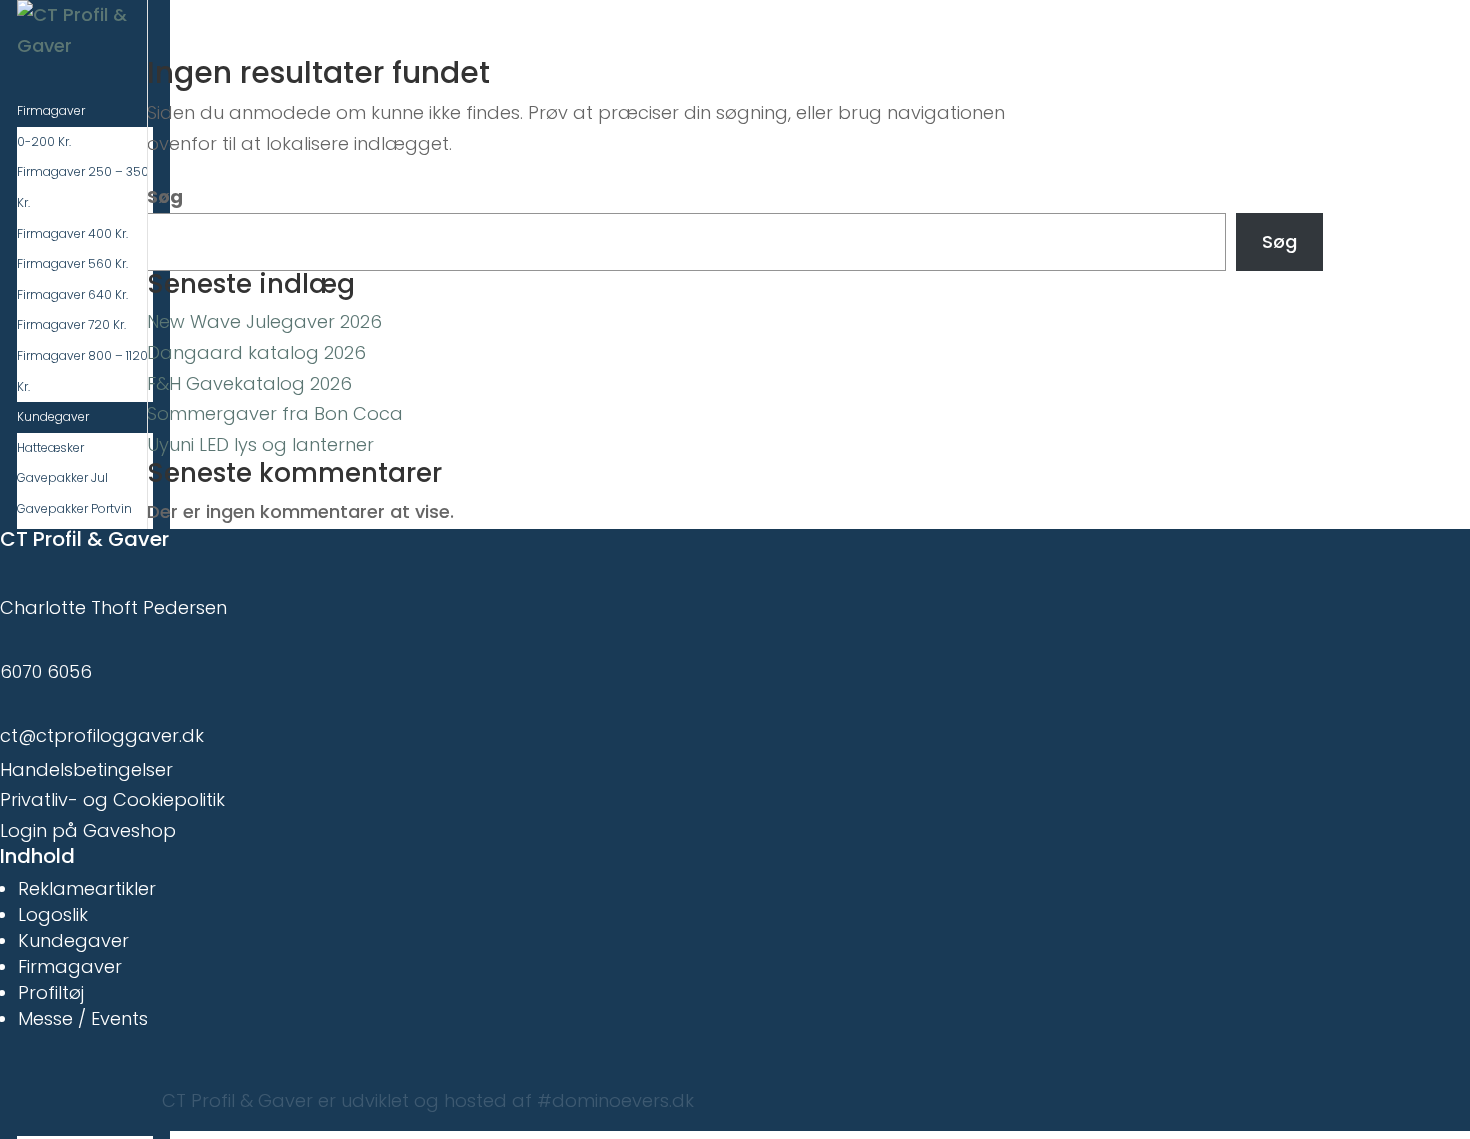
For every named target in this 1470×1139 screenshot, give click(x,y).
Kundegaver (73, 940)
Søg (165, 196)
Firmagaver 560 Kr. (72, 263)
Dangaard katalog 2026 (256, 352)
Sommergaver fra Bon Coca (275, 413)
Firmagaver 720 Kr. (71, 324)
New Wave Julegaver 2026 (264, 321)
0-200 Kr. (44, 141)
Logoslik (53, 914)
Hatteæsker (50, 447)
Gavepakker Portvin (74, 508)
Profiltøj (51, 992)
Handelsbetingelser (86, 769)
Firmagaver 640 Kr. (72, 294)
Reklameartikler (87, 888)
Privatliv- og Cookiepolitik (112, 799)
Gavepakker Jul (62, 477)
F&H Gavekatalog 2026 (249, 383)
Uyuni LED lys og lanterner (260, 444)
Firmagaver (70, 966)
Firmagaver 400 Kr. (72, 233)
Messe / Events (83, 1018)
